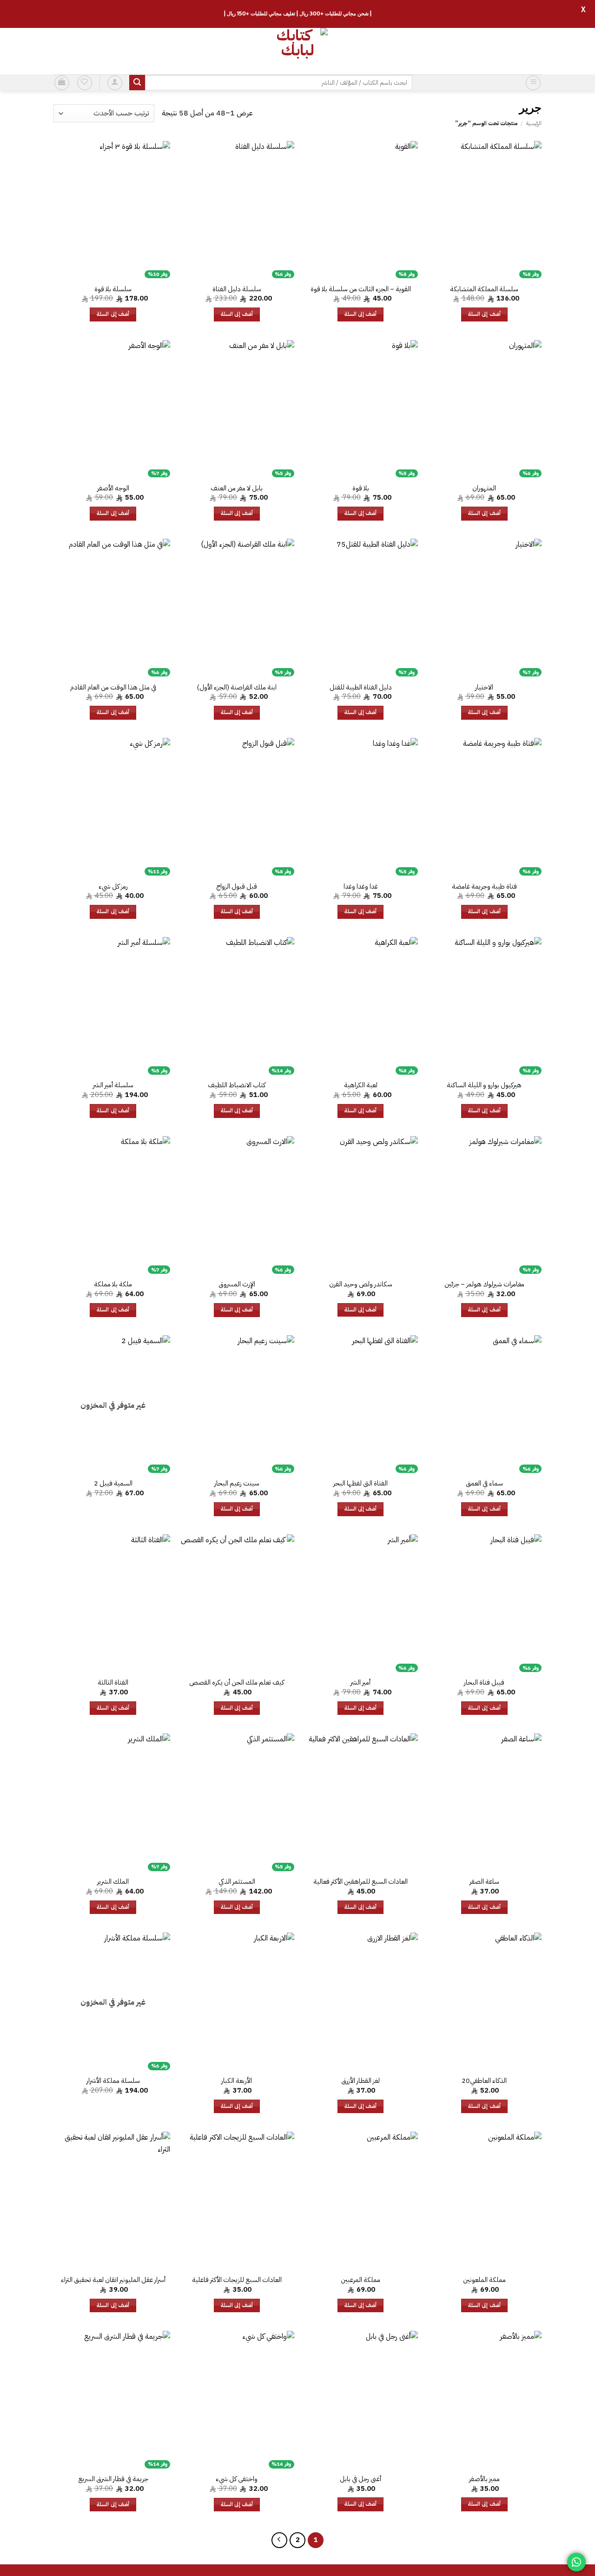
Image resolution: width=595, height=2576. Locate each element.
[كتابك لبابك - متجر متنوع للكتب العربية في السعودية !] (297, 51)
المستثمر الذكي (237, 1882)
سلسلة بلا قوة (113, 289)
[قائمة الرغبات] (85, 83)
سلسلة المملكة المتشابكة (484, 289)
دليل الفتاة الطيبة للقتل (361, 687)
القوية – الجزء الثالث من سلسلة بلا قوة (361, 289)
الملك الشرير (113, 1882)
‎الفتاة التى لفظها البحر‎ (360, 1483)
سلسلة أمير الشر (113, 1085)
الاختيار (484, 687)
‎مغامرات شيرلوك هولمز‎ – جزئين (484, 1284)
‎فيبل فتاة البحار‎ (484, 1683)
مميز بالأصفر (484, 2479)
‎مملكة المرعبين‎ (360, 2280)
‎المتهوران (484, 488)
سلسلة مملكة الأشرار (113, 2081)
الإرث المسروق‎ (237, 1284)
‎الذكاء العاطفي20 (484, 2081)
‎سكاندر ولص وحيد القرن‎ (361, 1284)
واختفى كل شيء (237, 2479)
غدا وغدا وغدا (361, 887)
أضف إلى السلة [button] (484, 314)
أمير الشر (360, 1683)
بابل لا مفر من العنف (237, 488)
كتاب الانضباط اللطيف (237, 1085)
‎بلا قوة (361, 488)
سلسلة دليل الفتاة (237, 289)
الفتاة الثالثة (113, 1683)
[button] (533, 83)
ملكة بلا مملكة (113, 1284)
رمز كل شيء (113, 887)
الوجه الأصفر (113, 488)
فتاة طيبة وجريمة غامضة (484, 887)
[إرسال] (137, 83)
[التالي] (279, 2540)
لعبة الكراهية (361, 1085)
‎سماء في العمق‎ (484, 1483)
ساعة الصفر (484, 1882)
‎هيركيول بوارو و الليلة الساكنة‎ (484, 1085)
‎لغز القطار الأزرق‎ (360, 2081)
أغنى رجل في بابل (360, 2479)
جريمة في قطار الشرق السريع (113, 2479)
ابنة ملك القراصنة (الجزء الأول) (237, 687)
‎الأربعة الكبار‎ (237, 2081)
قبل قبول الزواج (237, 887)
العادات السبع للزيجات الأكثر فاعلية (237, 2280)
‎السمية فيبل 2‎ (113, 1483)
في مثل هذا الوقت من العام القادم (113, 687)
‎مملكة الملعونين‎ (484, 2280)
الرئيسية (534, 123)
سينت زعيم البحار (237, 1483)
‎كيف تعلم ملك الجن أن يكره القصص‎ (237, 1683)
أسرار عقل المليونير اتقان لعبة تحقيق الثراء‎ (113, 2280)
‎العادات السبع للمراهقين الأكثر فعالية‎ (360, 1882)
